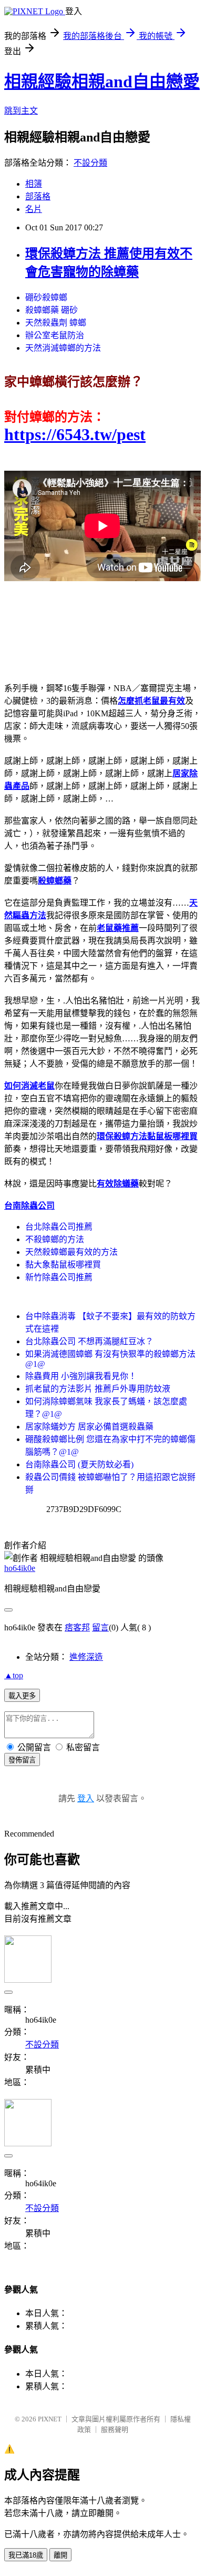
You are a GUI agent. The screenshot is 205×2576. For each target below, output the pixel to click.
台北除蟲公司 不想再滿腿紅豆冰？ (89, 1341)
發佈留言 (22, 1760)
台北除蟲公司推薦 (59, 1227)
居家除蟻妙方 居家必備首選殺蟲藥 (89, 1427)
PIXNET (50, 2419)
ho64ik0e (20, 1568)
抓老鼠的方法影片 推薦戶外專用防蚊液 (98, 1389)
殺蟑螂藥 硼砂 (52, 310)
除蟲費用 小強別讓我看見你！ (81, 1376)
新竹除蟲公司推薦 (59, 1277)
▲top (14, 1675)
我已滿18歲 (26, 2555)
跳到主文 (21, 111)
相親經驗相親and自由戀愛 (102, 82)
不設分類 (90, 163)
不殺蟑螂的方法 (55, 1239)
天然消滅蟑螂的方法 (63, 348)
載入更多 (22, 1696)
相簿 (34, 184)
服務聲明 (115, 2430)
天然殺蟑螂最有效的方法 (71, 1252)
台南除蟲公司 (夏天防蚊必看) (79, 1464)
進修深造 (86, 1657)
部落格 (38, 196)
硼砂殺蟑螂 (46, 297)
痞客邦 (77, 1627)
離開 (60, 2555)
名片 (34, 209)
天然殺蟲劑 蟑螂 (56, 323)
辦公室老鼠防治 (55, 335)
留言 (100, 1627)
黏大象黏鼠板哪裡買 (63, 1265)
